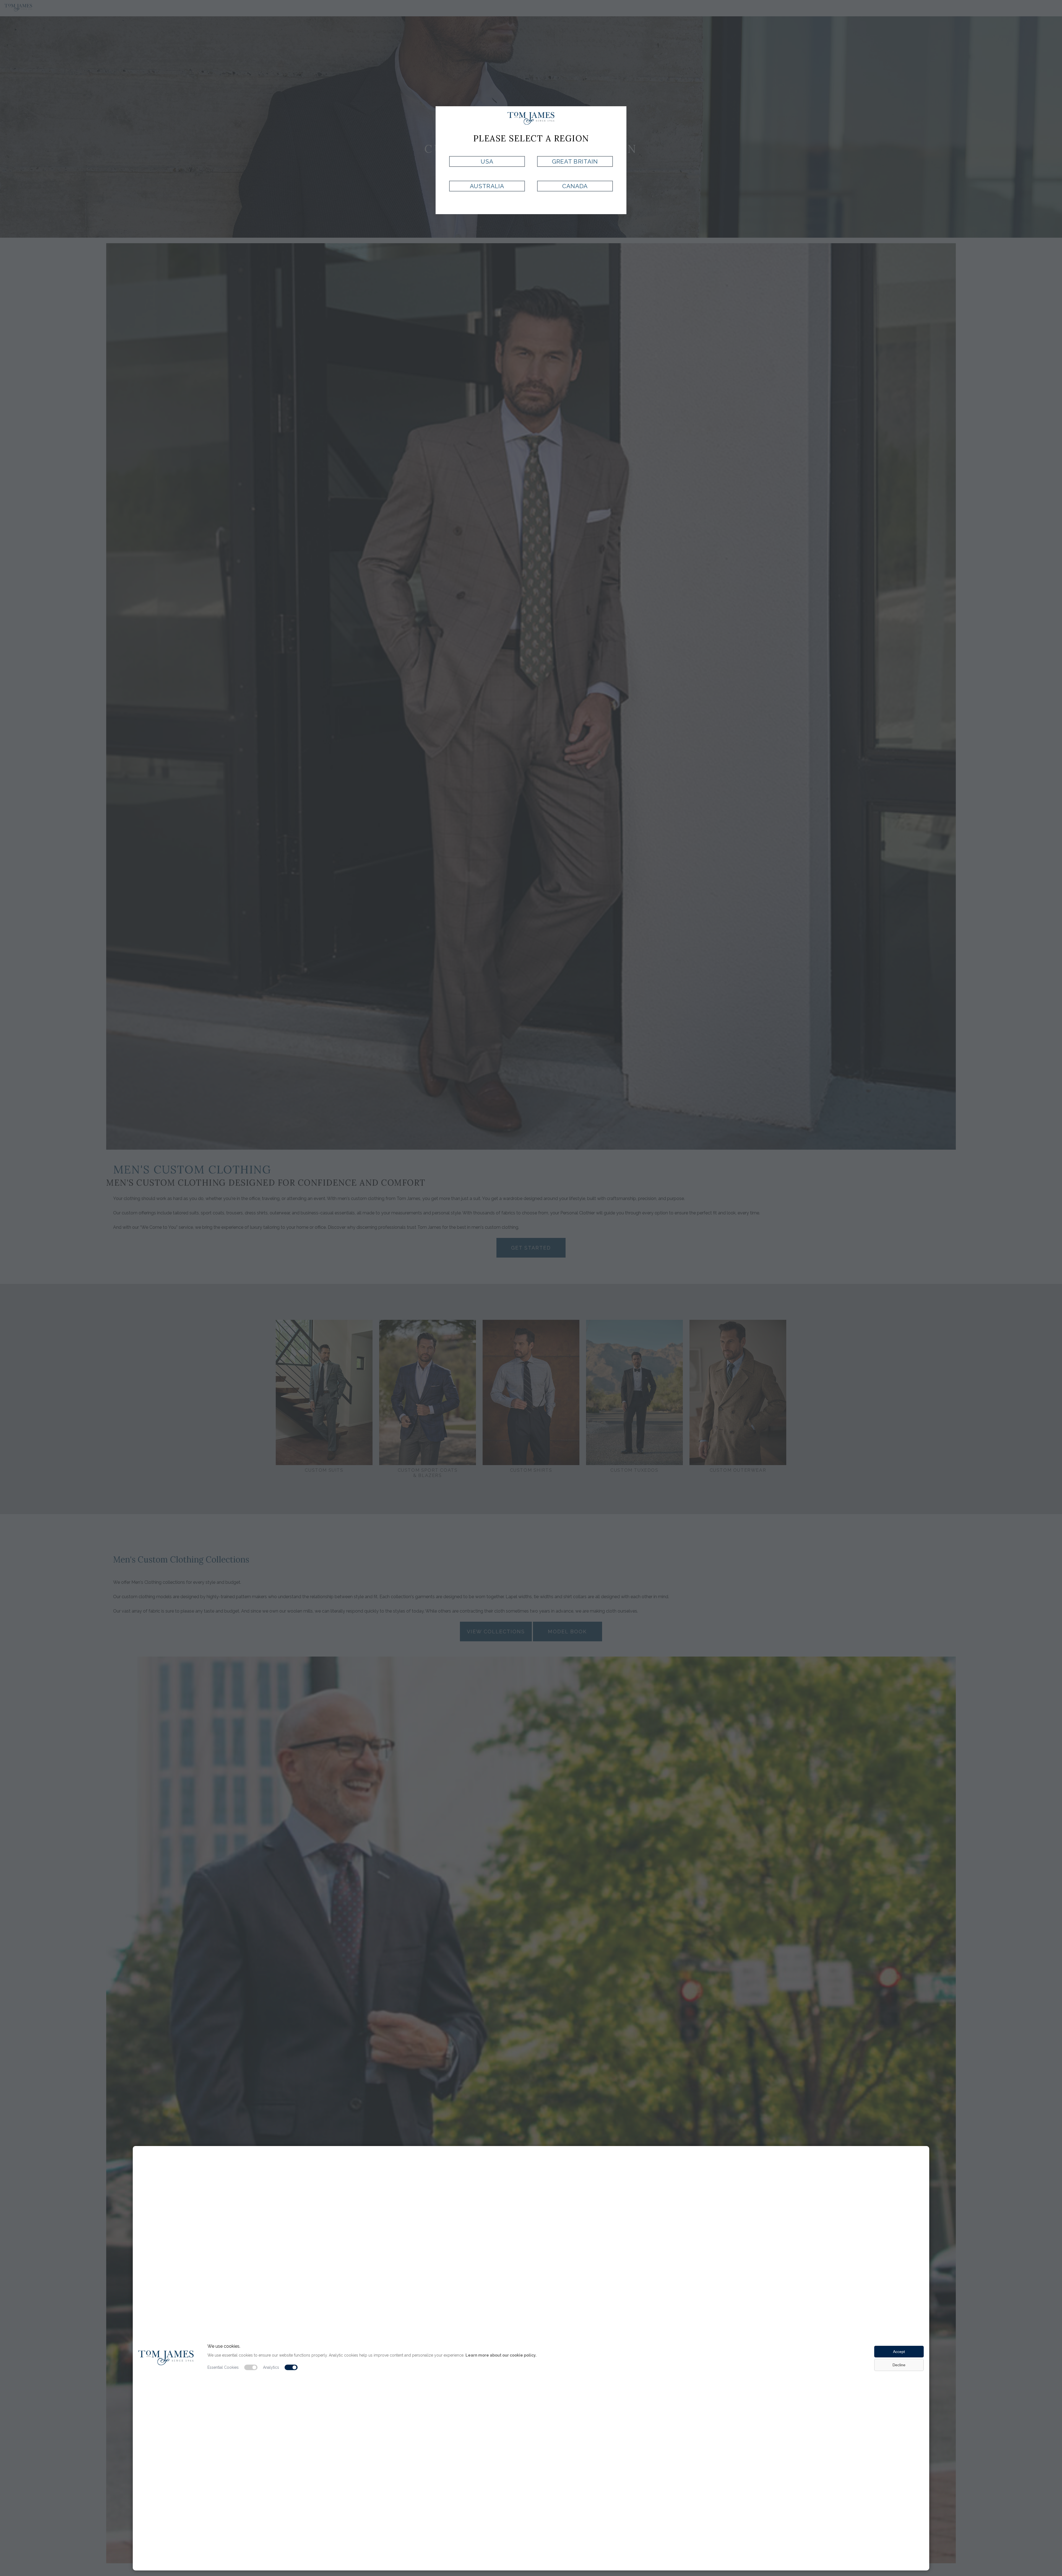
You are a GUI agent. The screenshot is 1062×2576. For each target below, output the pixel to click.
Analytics (271, 2367)
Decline (899, 2365)
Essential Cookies (223, 2367)
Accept (899, 2352)
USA (487, 161)
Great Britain (575, 161)
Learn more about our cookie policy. (501, 2355)
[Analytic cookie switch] (291, 2367)
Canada (575, 186)
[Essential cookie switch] (251, 2367)
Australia (487, 186)
